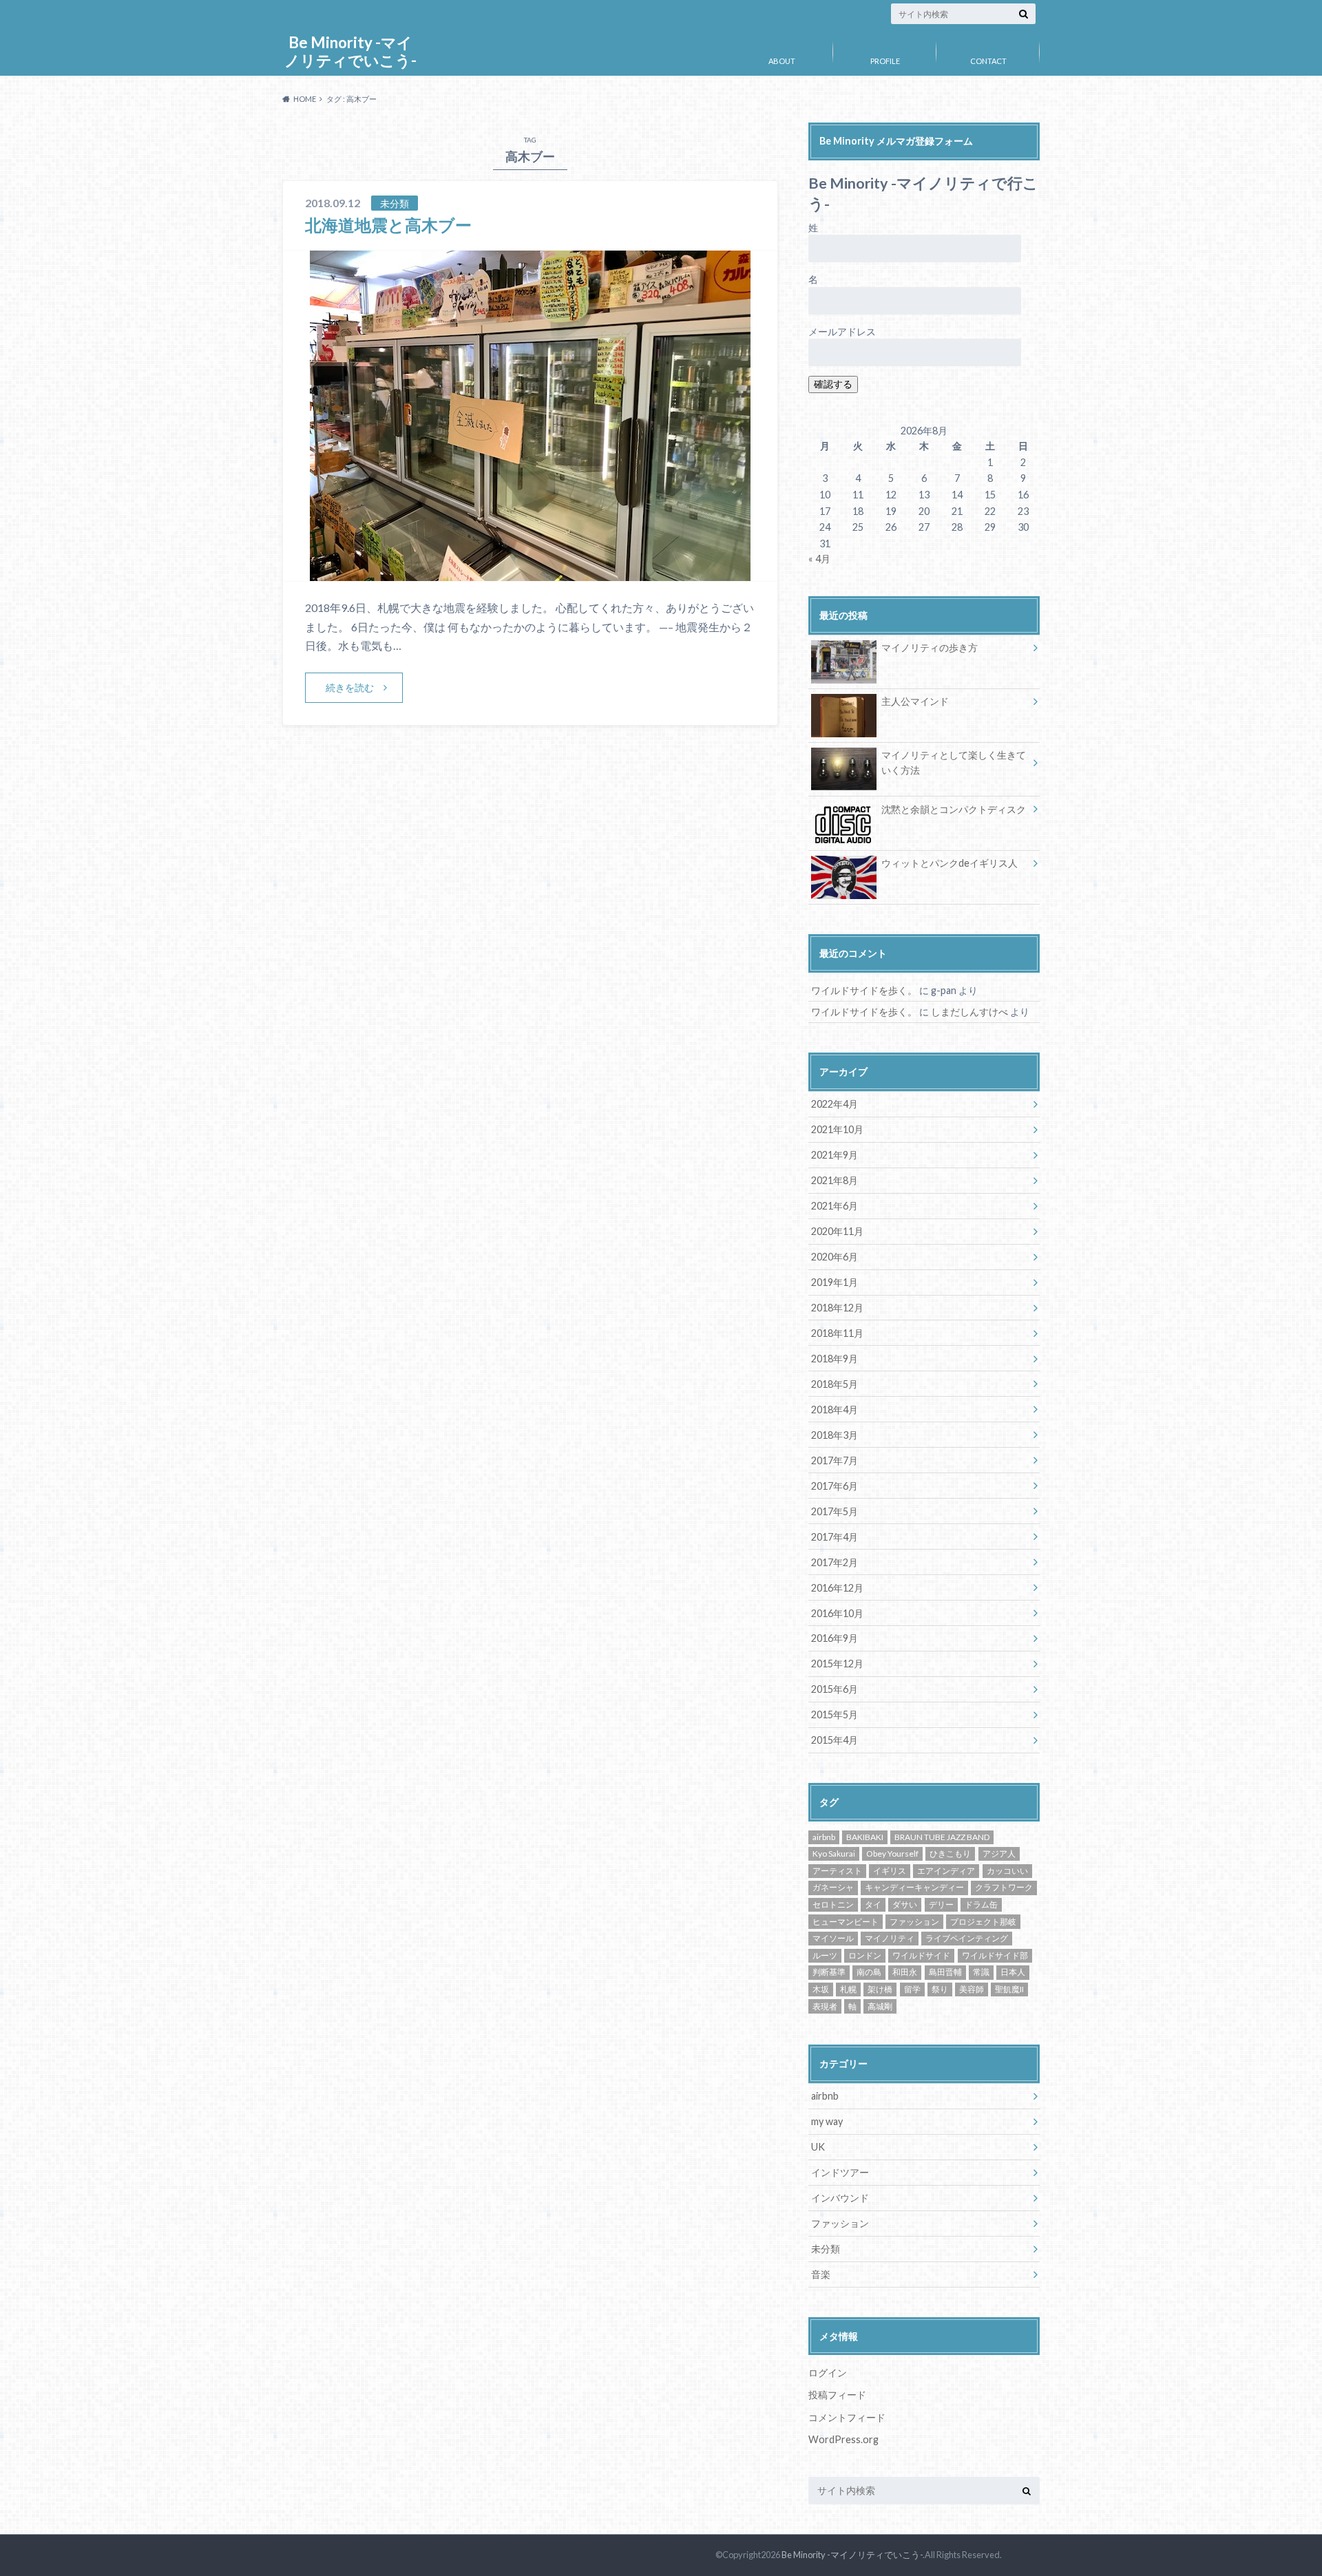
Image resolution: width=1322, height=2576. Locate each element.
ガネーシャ (833, 1887)
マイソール (833, 1938)
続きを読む (350, 687)
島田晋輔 (945, 1972)
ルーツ (825, 1955)
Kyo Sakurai (834, 1854)
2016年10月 (837, 1613)
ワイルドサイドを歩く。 (864, 990)
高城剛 (880, 2006)
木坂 (821, 1989)
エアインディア (946, 1871)
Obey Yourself (892, 1854)
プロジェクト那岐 (983, 1922)
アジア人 (999, 1854)
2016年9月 (835, 1638)
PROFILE (885, 61)
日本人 (1013, 1972)
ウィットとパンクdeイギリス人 (949, 863)
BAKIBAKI (865, 1837)
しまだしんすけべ (969, 1012)
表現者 (825, 2006)
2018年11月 (837, 1333)
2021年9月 (835, 1155)
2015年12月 (837, 1664)
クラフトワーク (1004, 1887)
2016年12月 (837, 1588)
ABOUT (782, 61)
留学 (912, 1989)
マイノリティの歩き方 (930, 647)
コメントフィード (847, 2417)
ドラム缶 (981, 1904)
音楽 (821, 2274)
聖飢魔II (1009, 1989)
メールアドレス (842, 331)
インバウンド (840, 2198)
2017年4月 (835, 1537)
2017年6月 (835, 1486)
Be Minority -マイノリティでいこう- (350, 51)
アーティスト (837, 1871)
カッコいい (1007, 1871)
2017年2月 (835, 1562)
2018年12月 (837, 1308)
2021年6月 (835, 1206)
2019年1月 (835, 1282)
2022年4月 (835, 1104)
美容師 (972, 1989)
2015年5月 (835, 1714)
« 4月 (819, 559)
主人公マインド (915, 701)
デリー (941, 1904)
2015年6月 (835, 1689)
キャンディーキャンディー (914, 1887)
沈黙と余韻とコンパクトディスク (954, 809)
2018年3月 (835, 1435)
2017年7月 (835, 1460)
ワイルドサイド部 (995, 1955)
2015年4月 (835, 1740)
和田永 (905, 1972)
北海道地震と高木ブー (388, 225)
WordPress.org (843, 2439)
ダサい (905, 1904)
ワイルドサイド (921, 1955)
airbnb (824, 1837)
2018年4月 (835, 1410)
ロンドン (865, 1955)
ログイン (828, 2373)
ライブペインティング (967, 1938)
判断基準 (829, 1972)
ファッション (914, 1922)
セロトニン (833, 1904)
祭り (940, 1989)
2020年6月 (835, 1257)
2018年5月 (835, 1384)
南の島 (869, 1972)
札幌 (848, 1989)
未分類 (826, 2249)
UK (818, 2147)
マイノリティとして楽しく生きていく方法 (954, 762)
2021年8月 (835, 1180)
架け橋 (880, 1989)
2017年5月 (835, 1511)
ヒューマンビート (846, 1922)
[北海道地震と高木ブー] (530, 572)
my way (827, 2121)
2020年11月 (837, 1231)
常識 (981, 1972)
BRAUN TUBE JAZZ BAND (942, 1837)
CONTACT (988, 61)
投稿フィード (837, 2395)
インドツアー (840, 2172)
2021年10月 (837, 1129)
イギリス (890, 1871)
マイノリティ (890, 1938)
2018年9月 (835, 1359)
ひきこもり (950, 1854)
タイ (873, 1904)
